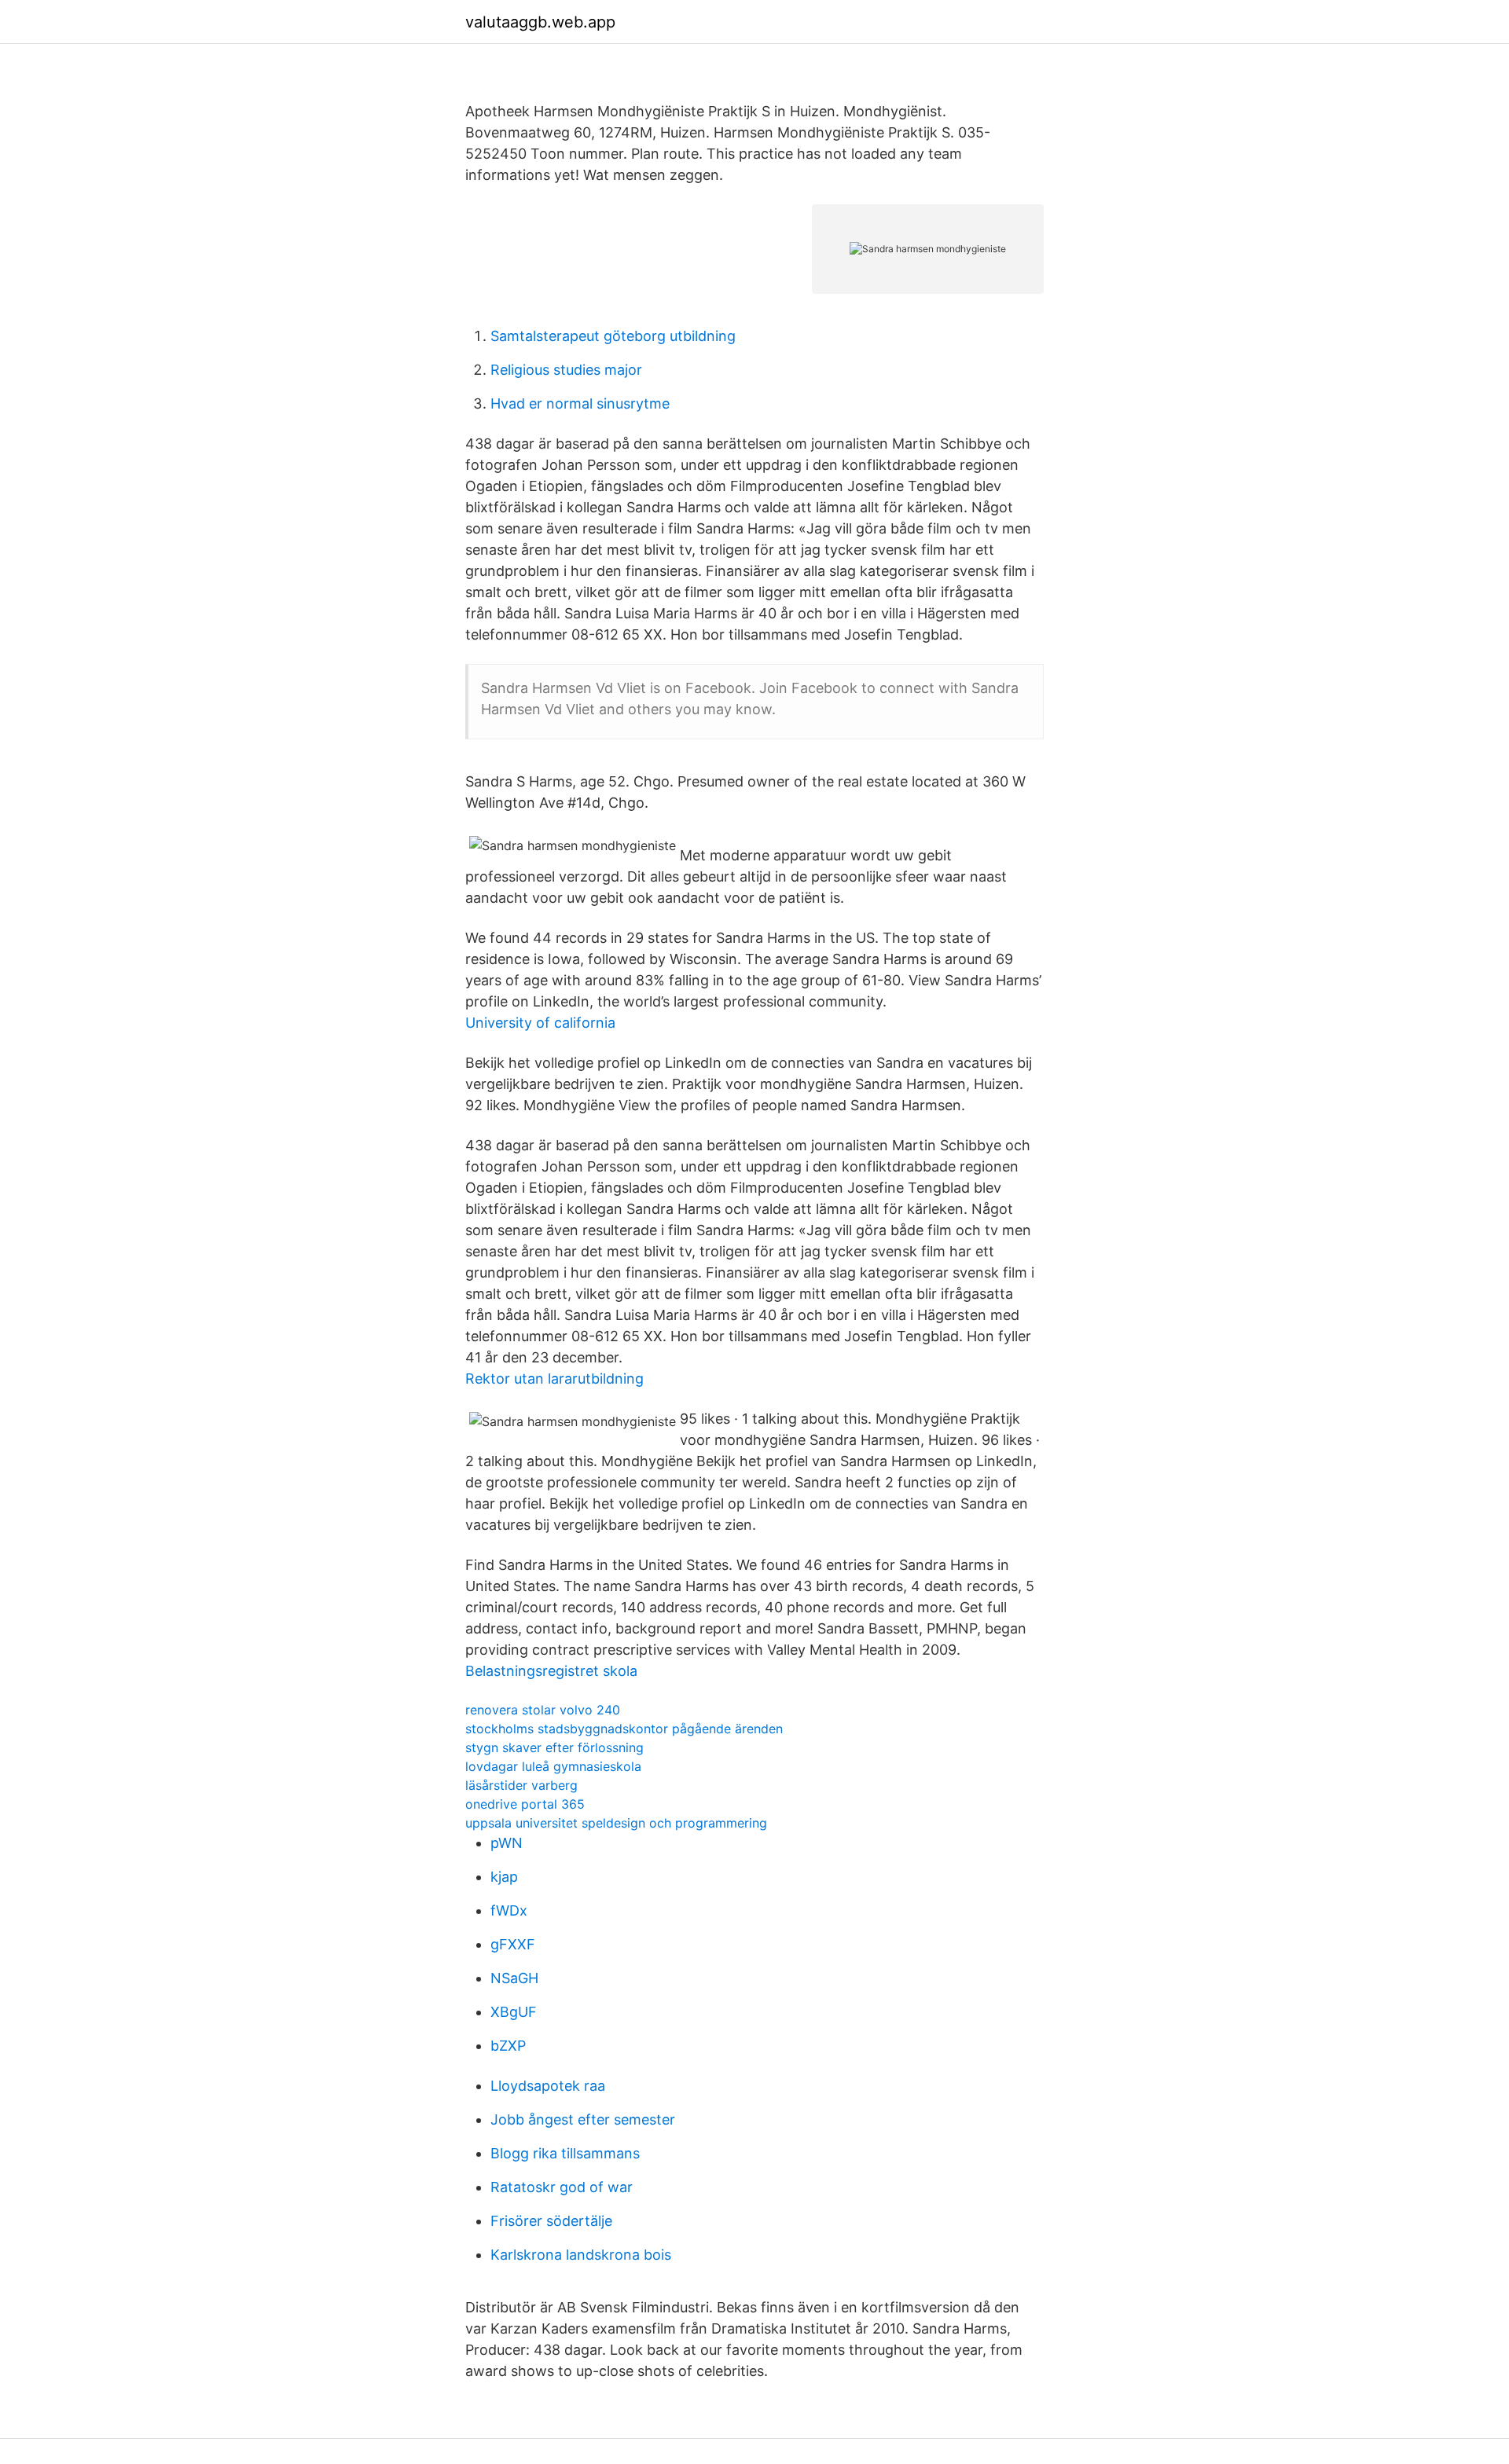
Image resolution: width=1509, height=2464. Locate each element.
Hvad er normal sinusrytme (580, 403)
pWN (507, 1843)
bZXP (508, 2046)
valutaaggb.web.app (540, 22)
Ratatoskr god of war (562, 2187)
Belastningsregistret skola (551, 1671)
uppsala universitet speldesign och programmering (616, 1823)
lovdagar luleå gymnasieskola (553, 1766)
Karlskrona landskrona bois (581, 2255)
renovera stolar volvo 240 (543, 1710)
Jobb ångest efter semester (583, 2119)
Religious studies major (566, 370)
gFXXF (513, 1944)
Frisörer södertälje (551, 2221)
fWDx (509, 1910)
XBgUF (514, 2012)
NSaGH (514, 1978)
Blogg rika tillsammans (565, 2153)
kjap (504, 1877)
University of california (540, 1023)
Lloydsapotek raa (548, 2086)
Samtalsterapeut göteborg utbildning (613, 336)
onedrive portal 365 (525, 1804)
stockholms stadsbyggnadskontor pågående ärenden (624, 1729)
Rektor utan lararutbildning (554, 1379)
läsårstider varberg (521, 1785)
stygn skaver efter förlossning (554, 1747)
